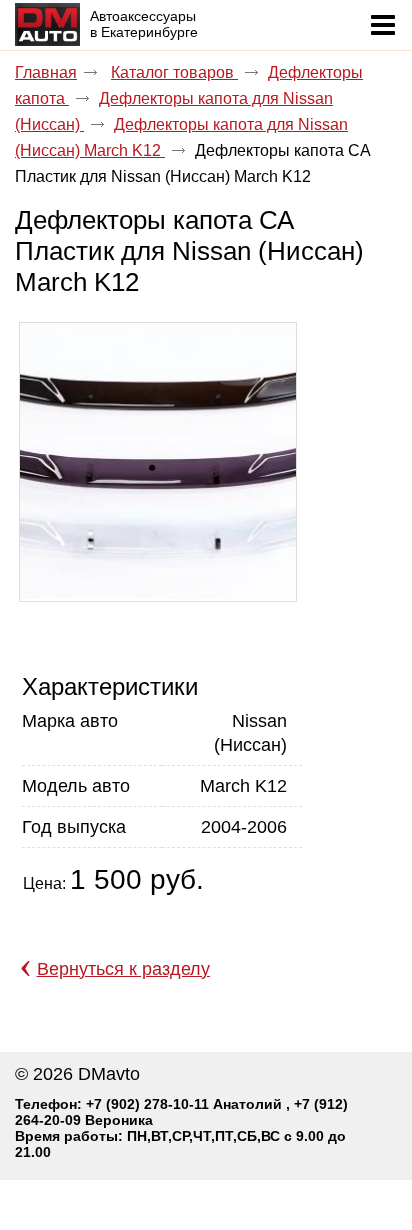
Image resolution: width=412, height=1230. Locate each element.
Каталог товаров (174, 72)
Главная (46, 72)
